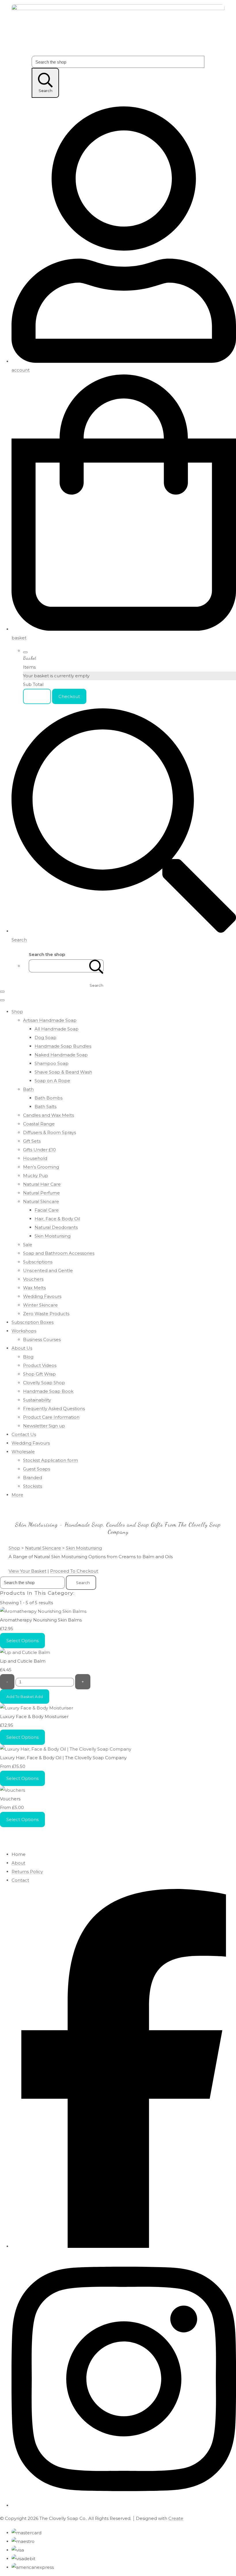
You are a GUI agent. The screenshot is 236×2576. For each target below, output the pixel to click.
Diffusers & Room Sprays (50, 1132)
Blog (28, 1357)
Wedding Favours (42, 1296)
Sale (28, 1245)
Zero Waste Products (46, 1314)
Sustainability (37, 1400)
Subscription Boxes (33, 1322)
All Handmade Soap (57, 1029)
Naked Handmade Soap (61, 1055)
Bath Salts (45, 1107)
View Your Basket (27, 1571)
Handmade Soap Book (48, 1391)
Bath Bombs (48, 1098)
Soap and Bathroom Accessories (59, 1253)
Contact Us (24, 1434)
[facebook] (124, 2246)
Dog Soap (45, 1038)
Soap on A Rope (52, 1081)
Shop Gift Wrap (39, 1374)
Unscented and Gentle (48, 1270)
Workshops (24, 1331)
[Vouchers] (13, 1790)
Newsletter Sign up (44, 1426)
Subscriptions (38, 1262)
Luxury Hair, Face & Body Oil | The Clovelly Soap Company (63, 1758)
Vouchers (33, 1279)
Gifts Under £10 (39, 1150)
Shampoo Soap (52, 1063)
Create (176, 2518)
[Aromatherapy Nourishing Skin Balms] (43, 1611)
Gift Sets (32, 1141)
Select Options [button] (22, 1641)
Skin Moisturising (53, 1236)
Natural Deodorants (56, 1227)
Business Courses (42, 1339)
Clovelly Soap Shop (44, 1383)
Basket (37, 696)
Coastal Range (39, 1124)
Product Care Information (51, 1417)
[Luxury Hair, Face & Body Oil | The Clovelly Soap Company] (66, 1749)
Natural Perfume (41, 1193)
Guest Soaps (37, 1469)
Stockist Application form (51, 1460)
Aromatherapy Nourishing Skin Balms (41, 1620)
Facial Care (47, 1210)
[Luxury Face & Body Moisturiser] (37, 1708)
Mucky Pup (36, 1176)
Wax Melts (34, 1288)
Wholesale (23, 1452)
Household (35, 1158)
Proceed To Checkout (74, 1571)
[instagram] (124, 2505)
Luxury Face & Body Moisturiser (34, 1717)
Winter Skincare (40, 1305)
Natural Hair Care (42, 1184)
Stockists (33, 1486)
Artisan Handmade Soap (50, 1020)
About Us (22, 1348)
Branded (33, 1478)
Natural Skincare (41, 1201)
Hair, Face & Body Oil (57, 1219)
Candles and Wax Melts (48, 1115)
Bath (28, 1089)
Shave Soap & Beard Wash (63, 1072)
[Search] (96, 966)
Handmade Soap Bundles (63, 1046)
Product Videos (40, 1365)
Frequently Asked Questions (54, 1409)
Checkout (69, 696)
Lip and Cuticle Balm (23, 1661)
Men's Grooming (41, 1167)
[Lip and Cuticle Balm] (25, 1652)
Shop (17, 1012)
